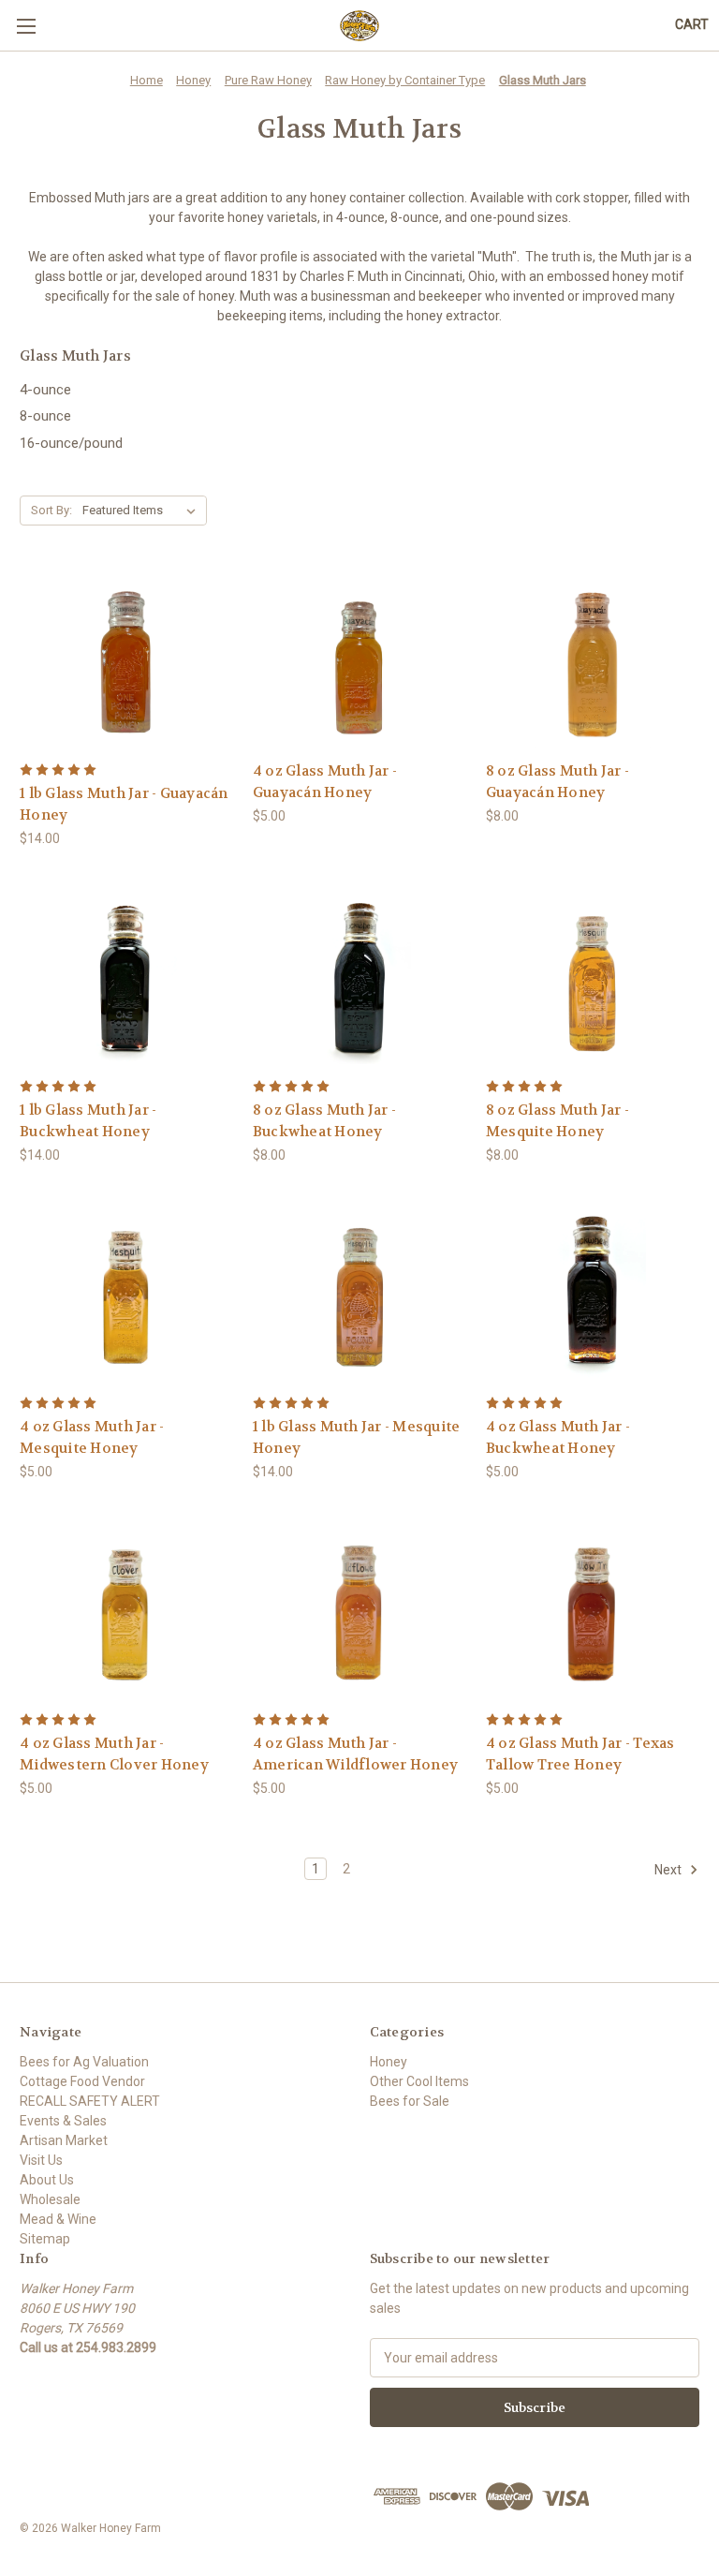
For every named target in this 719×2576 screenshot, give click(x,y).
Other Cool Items (419, 2081)
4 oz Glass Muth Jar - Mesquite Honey (92, 1437)
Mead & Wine (58, 2219)
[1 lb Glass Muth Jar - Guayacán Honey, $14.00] (126, 661)
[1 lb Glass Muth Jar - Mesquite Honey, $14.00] (359, 1294)
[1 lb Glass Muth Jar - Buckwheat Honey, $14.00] (126, 977)
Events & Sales (63, 2121)
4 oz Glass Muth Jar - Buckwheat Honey (558, 1437)
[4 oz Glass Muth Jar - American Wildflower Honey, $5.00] (359, 1611)
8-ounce (45, 416)
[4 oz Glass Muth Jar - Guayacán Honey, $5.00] (359, 661)
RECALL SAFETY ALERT (90, 2101)
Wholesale (50, 2199)
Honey (389, 2062)
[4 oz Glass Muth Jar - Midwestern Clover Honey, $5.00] (126, 1611)
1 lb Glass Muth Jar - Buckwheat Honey (88, 1121)
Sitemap (45, 2239)
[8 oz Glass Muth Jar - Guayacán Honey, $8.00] (593, 661)
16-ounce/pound (71, 443)
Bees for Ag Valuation (84, 2062)
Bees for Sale (410, 2101)
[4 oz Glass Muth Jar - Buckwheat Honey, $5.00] (593, 1294)
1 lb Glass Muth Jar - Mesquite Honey (357, 1437)
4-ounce (45, 390)
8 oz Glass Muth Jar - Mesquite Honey (558, 1121)
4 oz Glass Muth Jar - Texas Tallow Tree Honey (580, 1754)
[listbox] (143, 511)
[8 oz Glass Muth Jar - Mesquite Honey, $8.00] (593, 977)
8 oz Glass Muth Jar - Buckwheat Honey (324, 1121)
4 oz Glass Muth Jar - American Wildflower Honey (355, 1754)
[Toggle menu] (26, 26)
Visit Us (41, 2160)
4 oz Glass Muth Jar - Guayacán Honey (325, 782)
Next (669, 1870)
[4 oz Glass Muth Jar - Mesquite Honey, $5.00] (126, 1294)
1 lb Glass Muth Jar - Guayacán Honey (124, 804)
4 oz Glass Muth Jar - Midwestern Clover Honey (114, 1754)
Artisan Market (64, 2140)
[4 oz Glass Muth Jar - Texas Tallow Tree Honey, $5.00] (593, 1611)
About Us (47, 2180)
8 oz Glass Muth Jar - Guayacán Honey (558, 782)
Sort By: (51, 510)
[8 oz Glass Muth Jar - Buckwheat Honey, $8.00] (359, 977)
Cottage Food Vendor (82, 2081)
